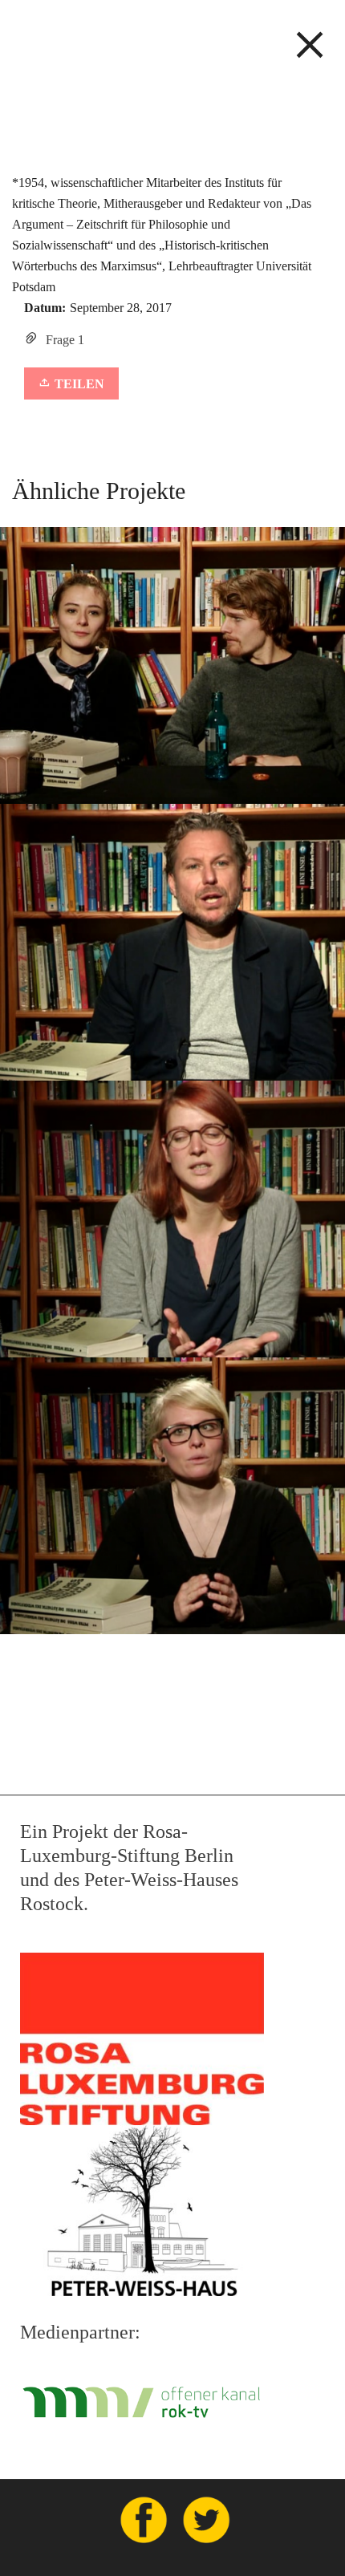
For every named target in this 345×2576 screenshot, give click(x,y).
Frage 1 (65, 340)
